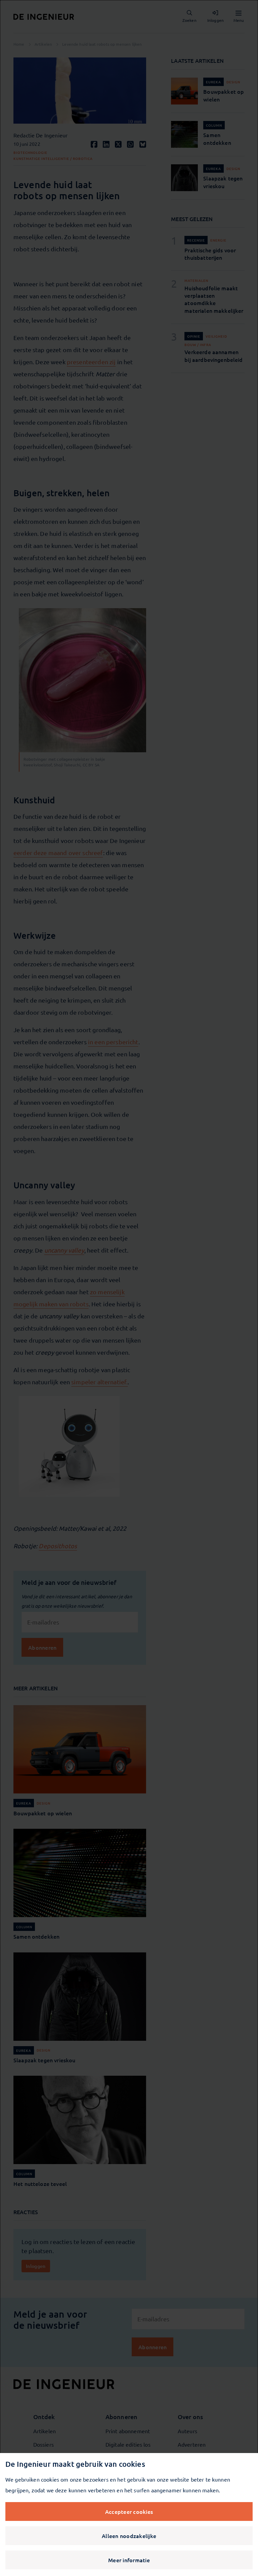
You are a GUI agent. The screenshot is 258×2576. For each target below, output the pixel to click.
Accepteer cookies (129, 2511)
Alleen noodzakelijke (129, 2536)
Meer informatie (129, 2560)
